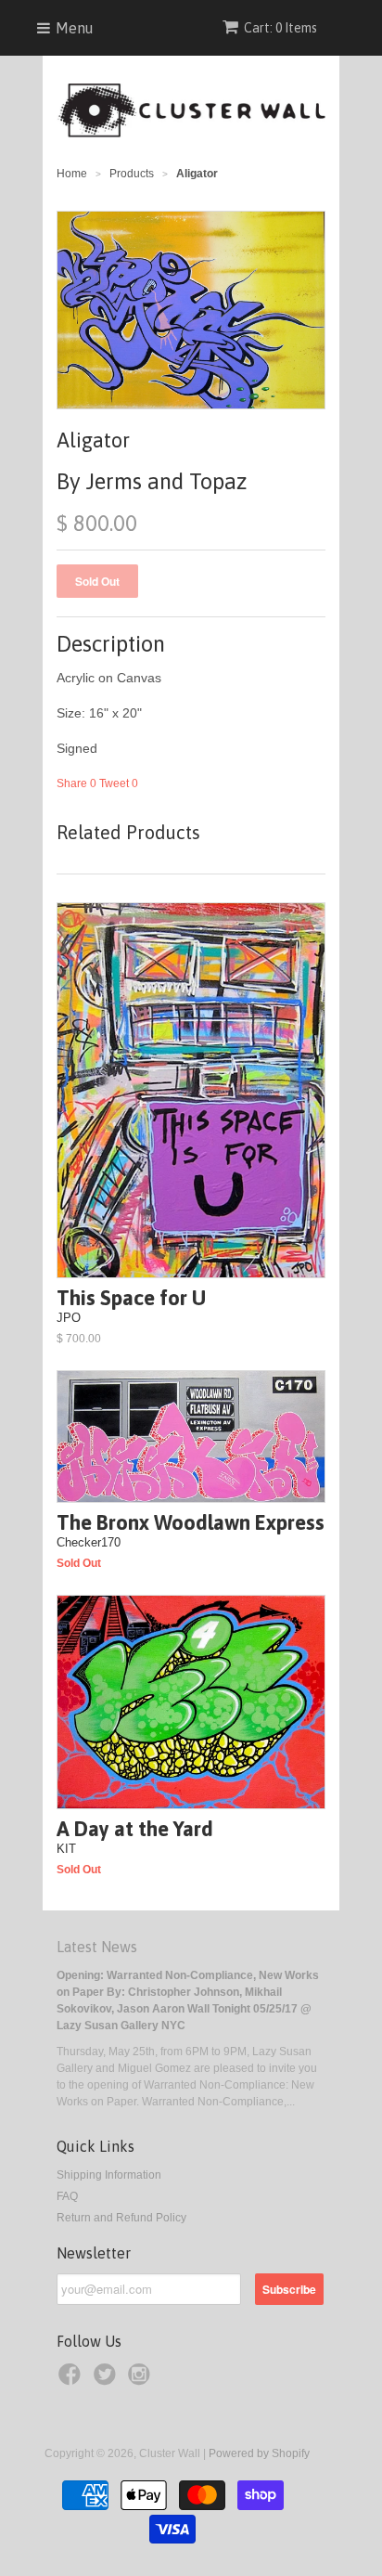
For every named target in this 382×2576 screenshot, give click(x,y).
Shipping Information (109, 2175)
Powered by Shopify (259, 2453)
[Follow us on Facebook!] (72, 2380)
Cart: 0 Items (280, 28)
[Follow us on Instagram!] (142, 2380)
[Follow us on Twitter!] (108, 2380)
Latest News (97, 1947)
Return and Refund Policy (121, 2218)
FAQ (67, 2196)
